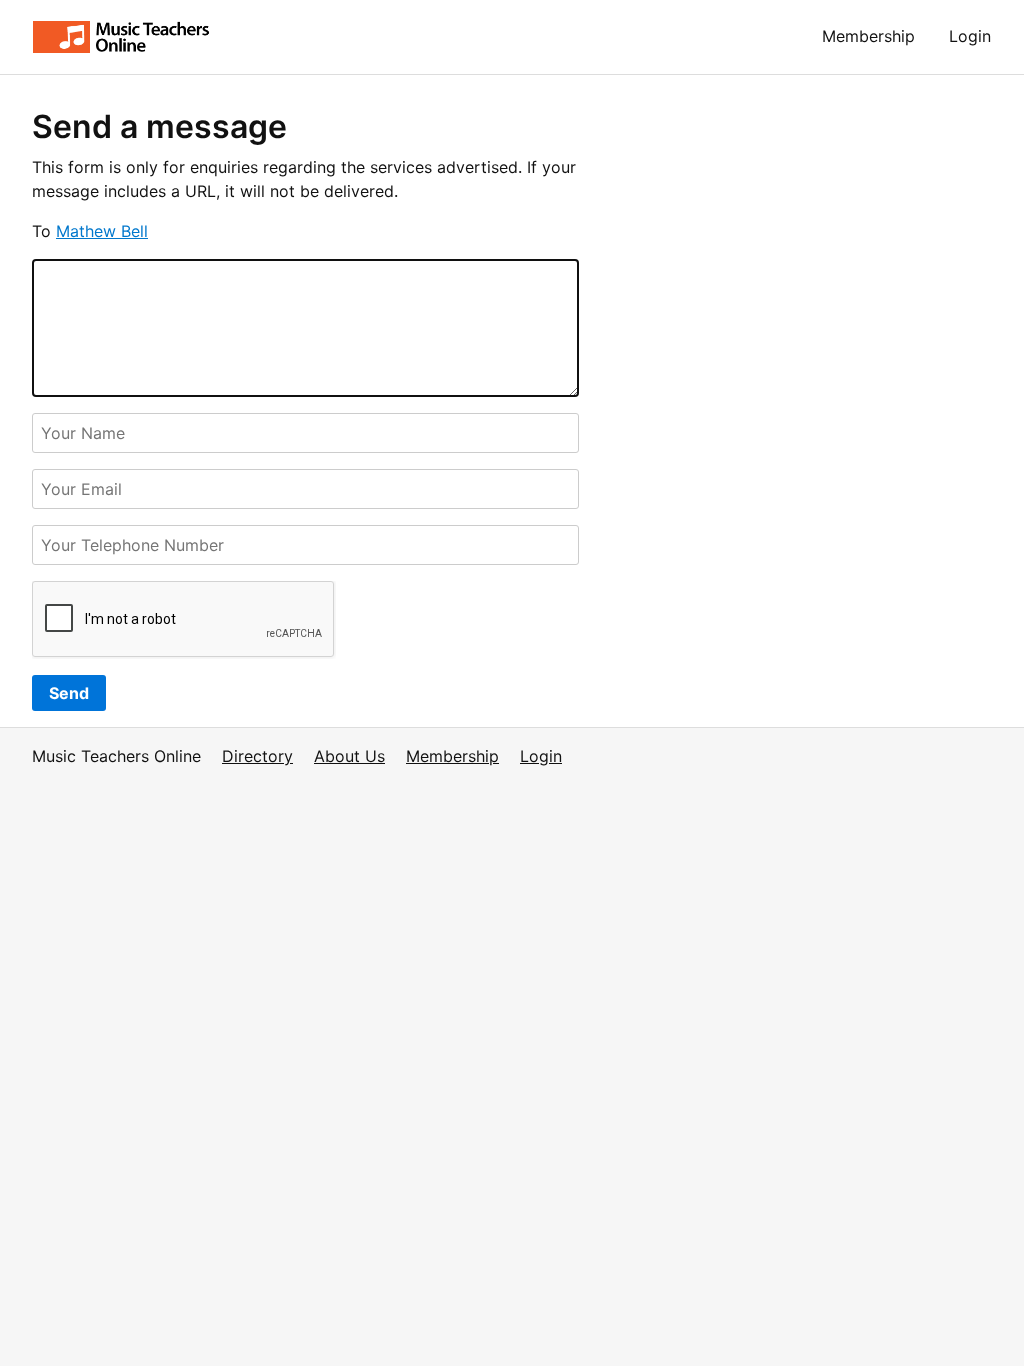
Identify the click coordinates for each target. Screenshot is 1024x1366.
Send (69, 693)
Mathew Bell (102, 231)
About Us (349, 756)
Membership (868, 36)
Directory (257, 756)
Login (970, 36)
